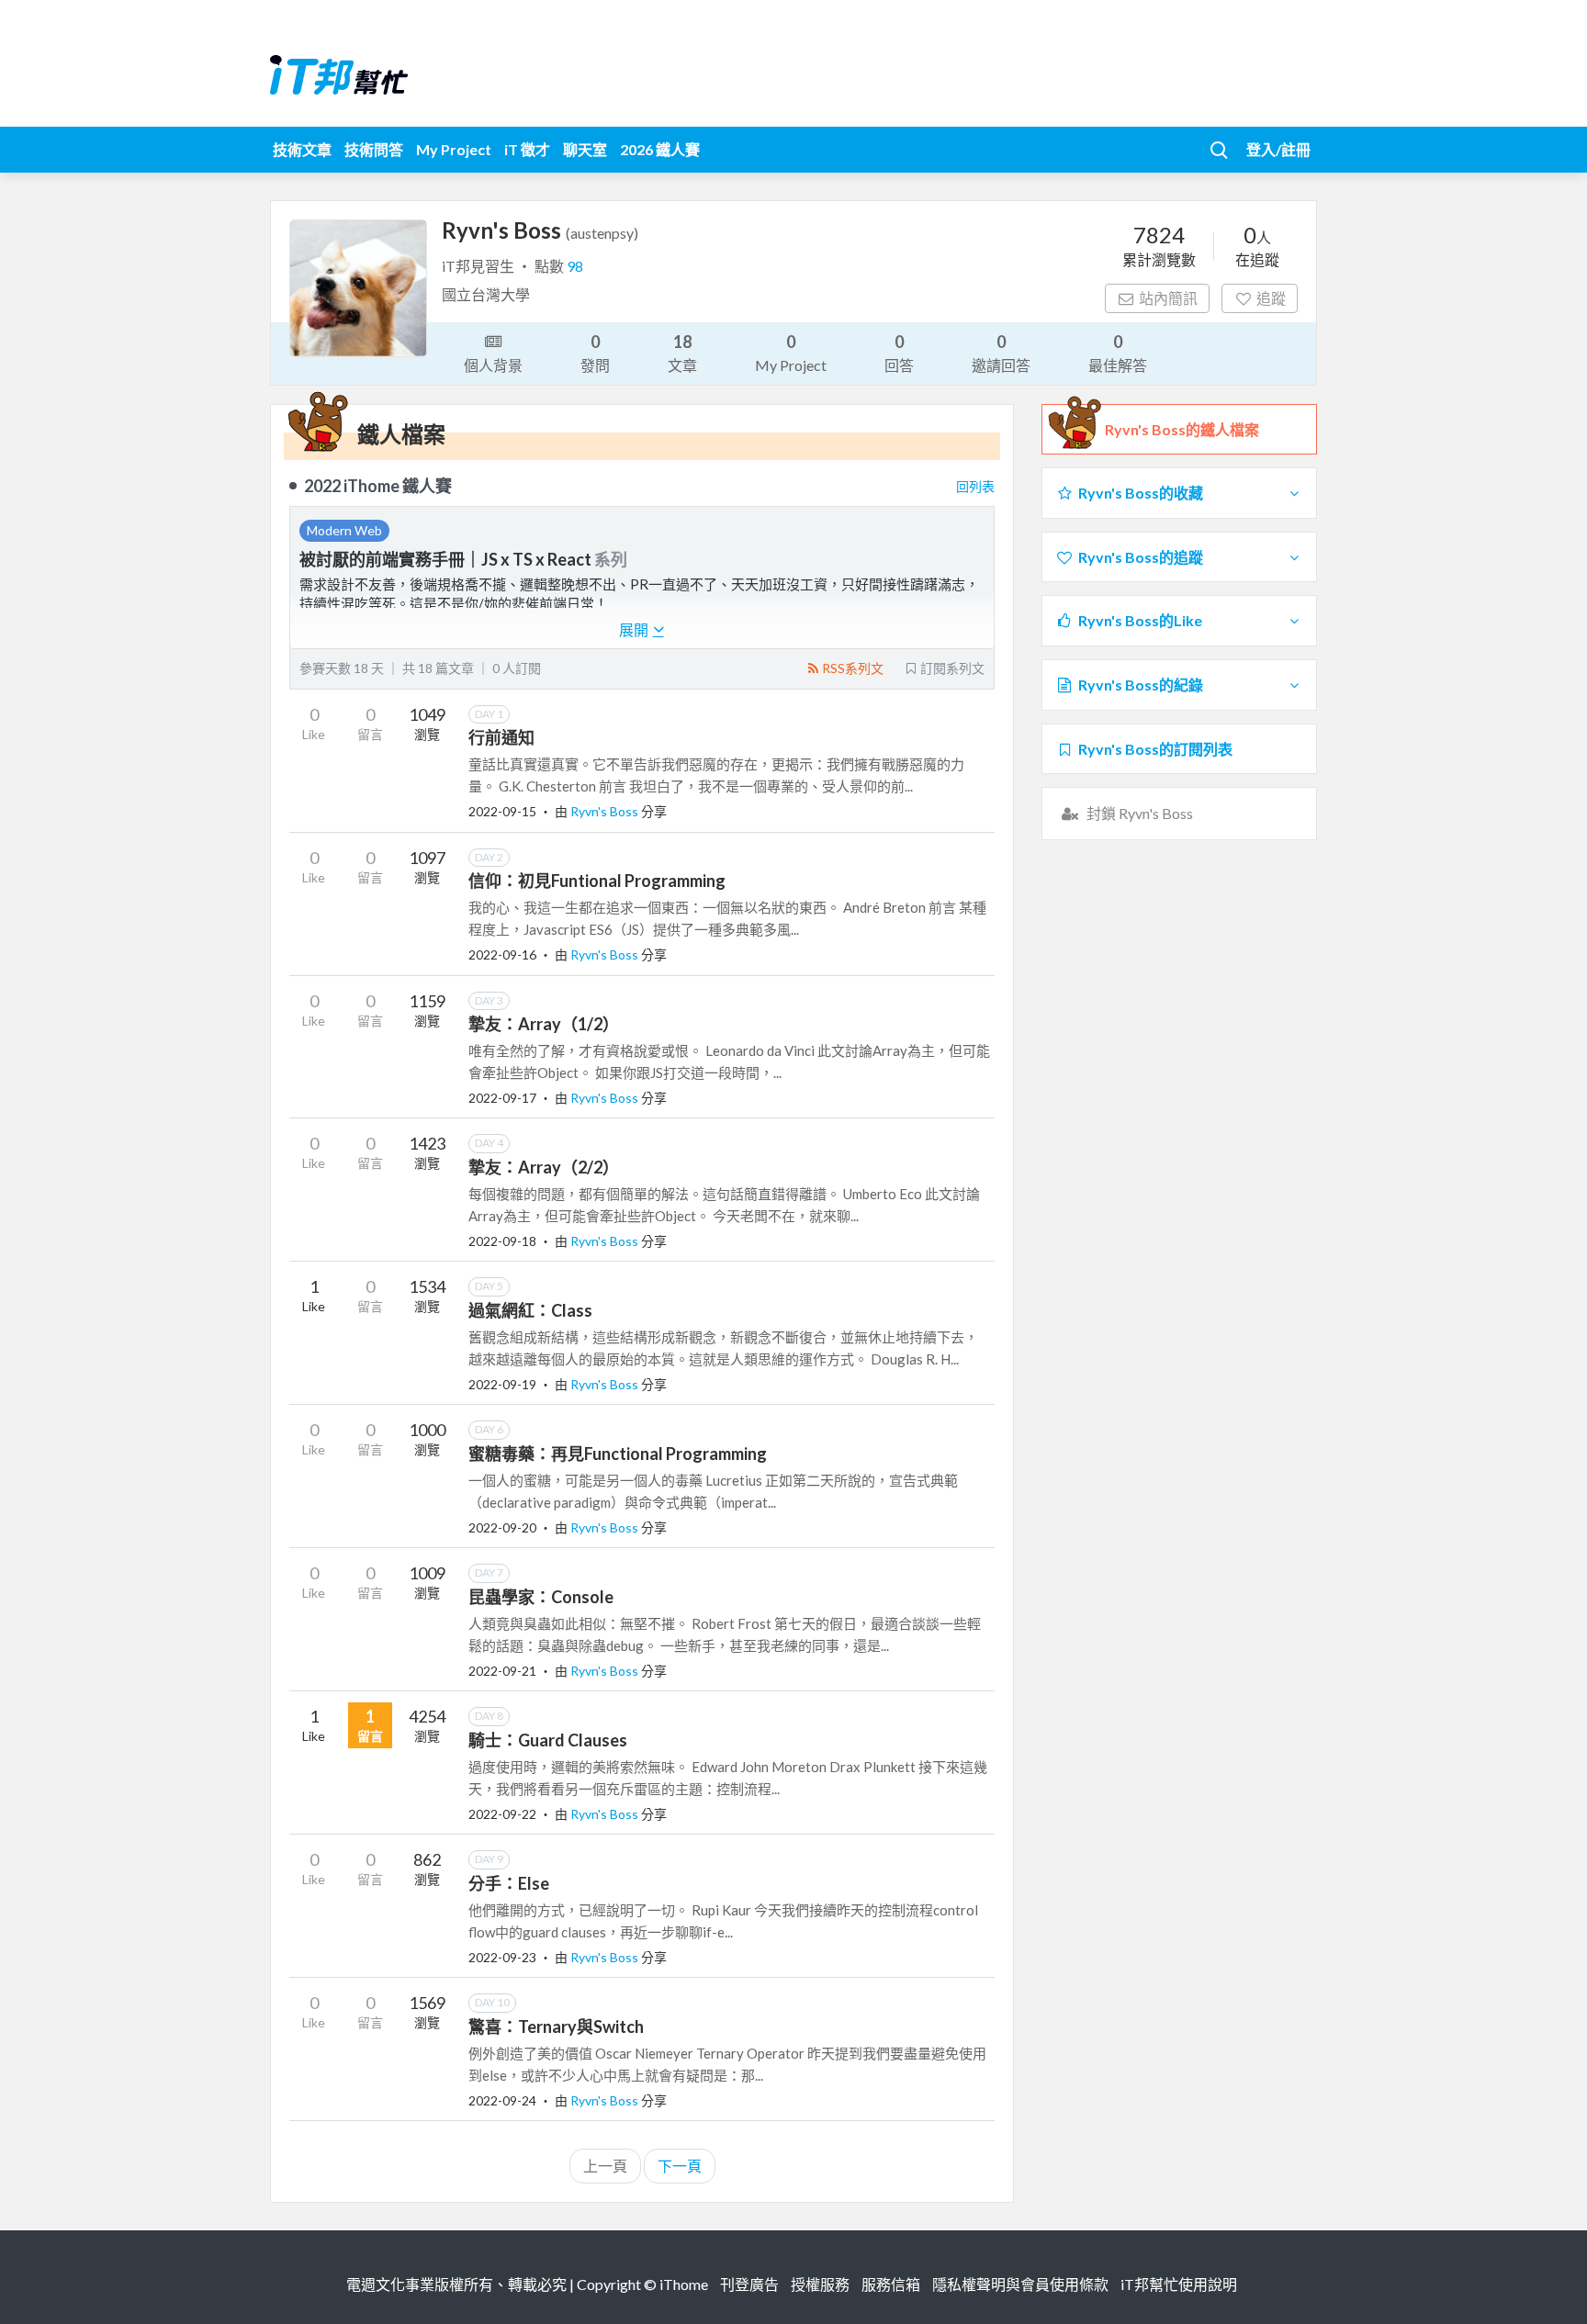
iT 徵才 (527, 149)
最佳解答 (1118, 353)
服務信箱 (891, 2284)
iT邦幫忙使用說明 (1179, 2284)
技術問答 (374, 149)
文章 (682, 353)
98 (575, 266)
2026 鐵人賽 (660, 149)
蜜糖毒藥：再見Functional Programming (618, 1454)
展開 (635, 629)
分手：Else (509, 1883)
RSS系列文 (853, 668)
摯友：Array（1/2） (544, 1024)
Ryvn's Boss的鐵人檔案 (1182, 429)
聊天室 (585, 149)
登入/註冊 (1278, 149)
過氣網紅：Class (530, 1310)
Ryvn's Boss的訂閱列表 (1155, 749)
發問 (595, 353)
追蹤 (1271, 298)
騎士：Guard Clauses (548, 1740)
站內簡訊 (1168, 298)
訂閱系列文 (952, 668)
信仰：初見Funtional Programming (597, 881)
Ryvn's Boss (606, 811)
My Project (454, 149)
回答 (899, 353)
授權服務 (820, 2284)
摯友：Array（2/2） (544, 1167)
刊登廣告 (749, 2284)
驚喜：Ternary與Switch (556, 2026)
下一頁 (680, 2166)
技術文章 (302, 149)
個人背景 (493, 365)
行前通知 (501, 737)
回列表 (975, 486)
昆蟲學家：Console (541, 1597)
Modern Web (344, 530)
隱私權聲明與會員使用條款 (1020, 2284)
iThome (684, 2284)
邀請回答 (1001, 353)
